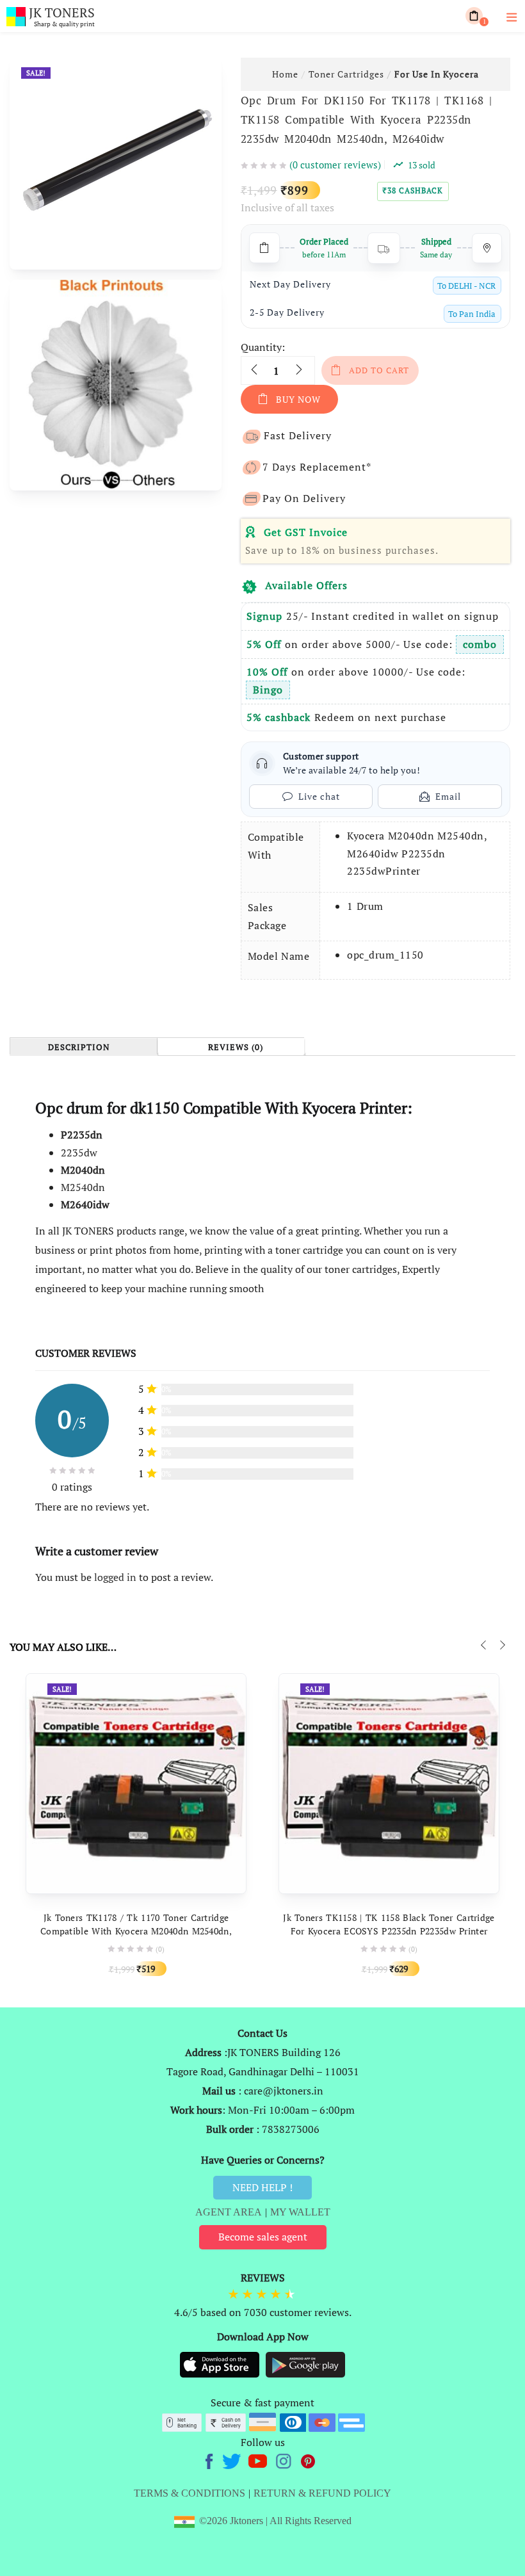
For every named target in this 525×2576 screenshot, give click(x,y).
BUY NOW (298, 399)
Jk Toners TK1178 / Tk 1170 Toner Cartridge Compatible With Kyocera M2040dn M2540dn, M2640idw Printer (136, 1931)
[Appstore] (221, 2364)
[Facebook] (211, 2459)
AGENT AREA (229, 2212)
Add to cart (379, 370)
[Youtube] (259, 2459)
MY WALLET (300, 2212)
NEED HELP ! (262, 2187)
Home (285, 74)
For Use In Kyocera (437, 74)
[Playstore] (305, 2364)
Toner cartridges (346, 74)
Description (79, 1048)
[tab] (83, 1047)
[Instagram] (285, 2459)
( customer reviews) (335, 165)
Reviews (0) (236, 1048)
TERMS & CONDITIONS (190, 2493)
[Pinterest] (309, 2459)
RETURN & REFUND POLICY (322, 2493)
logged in (115, 1577)
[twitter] (233, 2459)
